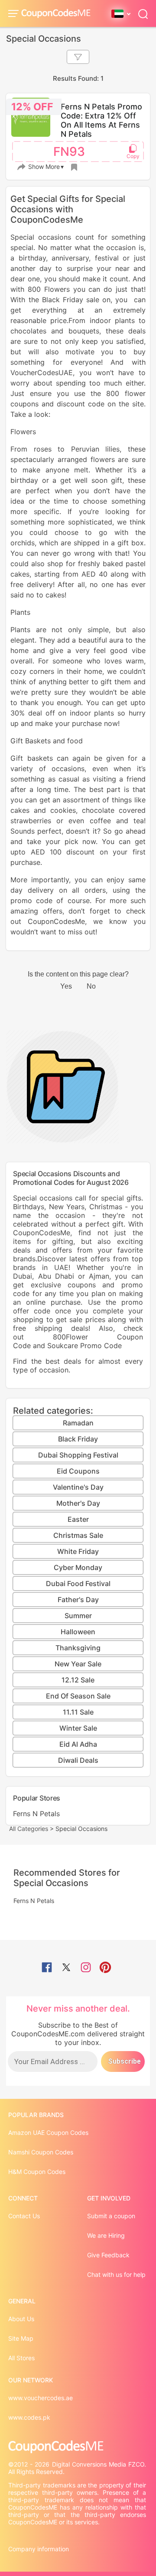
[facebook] (47, 1968)
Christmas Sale (78, 1535)
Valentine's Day (78, 1487)
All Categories (29, 1829)
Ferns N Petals (36, 1814)
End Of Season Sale (78, 1696)
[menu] (15, 13)
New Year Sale (78, 1664)
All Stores (21, 2358)
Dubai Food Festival (78, 1583)
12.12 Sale (78, 1680)
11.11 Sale (78, 1712)
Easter (78, 1519)
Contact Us (24, 2216)
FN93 (69, 152)
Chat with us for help (116, 2274)
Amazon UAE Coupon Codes (48, 2132)
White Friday (78, 1551)
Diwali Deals (78, 1760)
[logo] (56, 14)
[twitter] (66, 1968)
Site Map (21, 2338)
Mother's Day (78, 1503)
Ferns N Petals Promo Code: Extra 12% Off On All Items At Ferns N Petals (101, 120)
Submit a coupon (111, 2216)
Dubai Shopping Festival (78, 1455)
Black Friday (78, 1439)
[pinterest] (105, 1968)
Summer (78, 1616)
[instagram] (86, 1968)
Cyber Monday (78, 1567)
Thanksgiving (78, 1648)
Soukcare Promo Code (84, 1346)
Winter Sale (78, 1728)
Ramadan (78, 1423)
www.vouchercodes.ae (41, 2398)
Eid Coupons (78, 1471)
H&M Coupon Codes (37, 2172)
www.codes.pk (29, 2417)
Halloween (78, 1632)
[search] (143, 13)
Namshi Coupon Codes (41, 2152)
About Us (21, 2319)
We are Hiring (106, 2235)
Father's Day (78, 1600)
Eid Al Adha (78, 1744)
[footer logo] (78, 2447)
